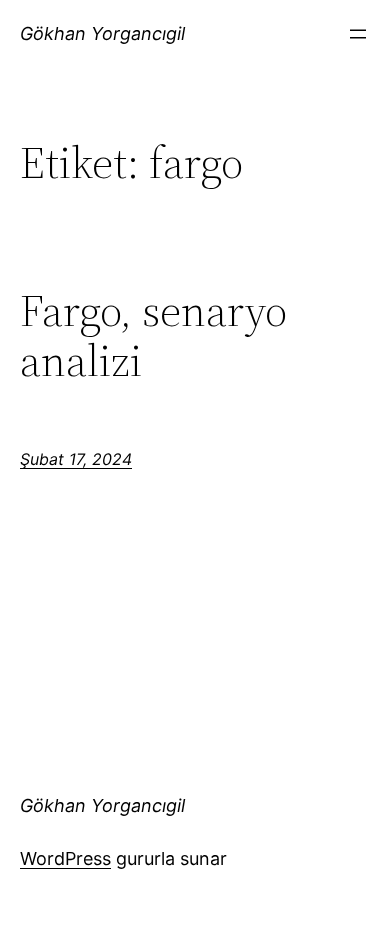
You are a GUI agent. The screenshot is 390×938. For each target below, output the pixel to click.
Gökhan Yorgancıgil (102, 33)
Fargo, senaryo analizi (153, 336)
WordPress (65, 858)
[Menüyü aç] (358, 34)
